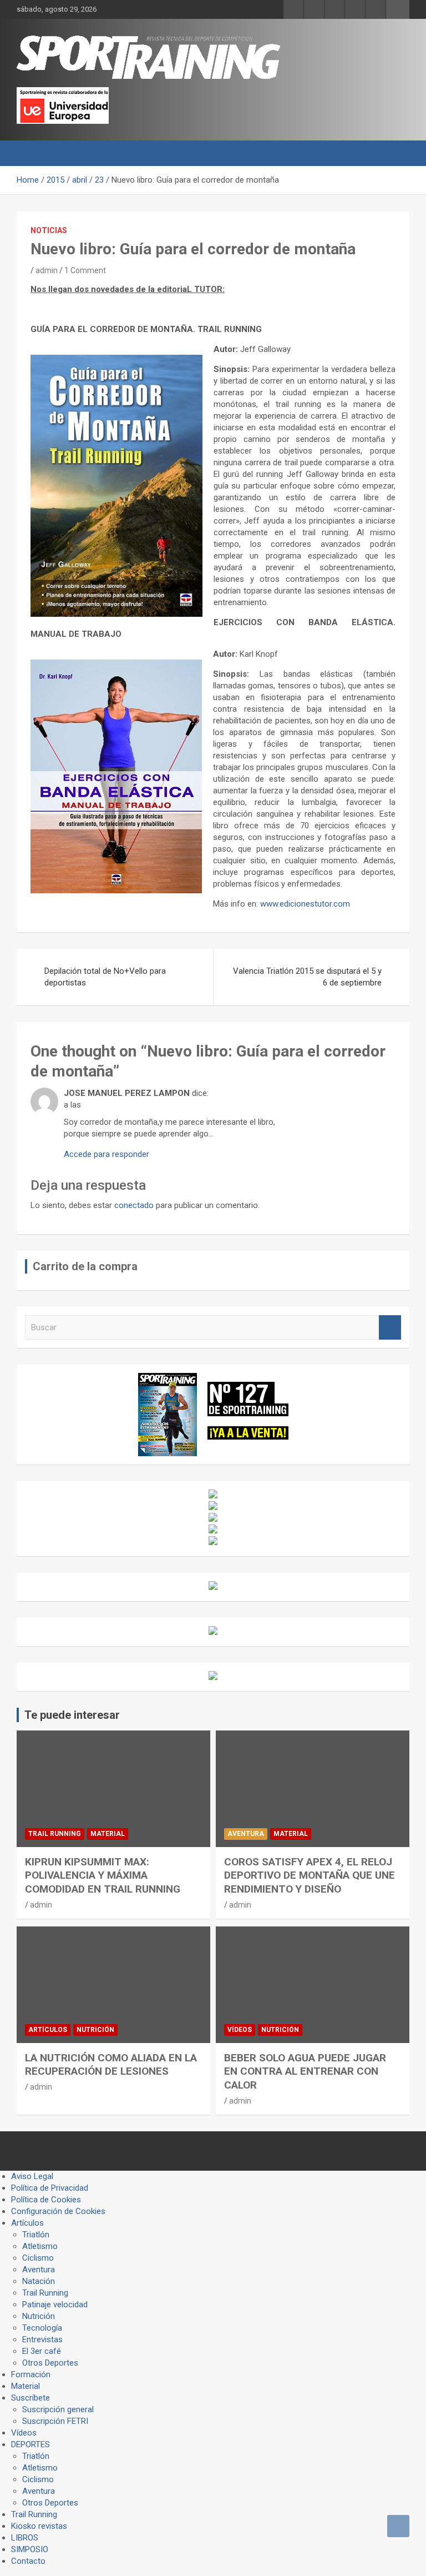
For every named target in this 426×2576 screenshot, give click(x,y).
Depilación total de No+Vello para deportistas (105, 977)
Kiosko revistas (39, 2526)
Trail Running (55, 1834)
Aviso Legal (32, 2176)
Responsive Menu (398, 9)
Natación (39, 2281)
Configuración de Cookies (58, 2211)
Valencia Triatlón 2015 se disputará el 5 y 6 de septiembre (307, 977)
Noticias (49, 230)
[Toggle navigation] (31, 153)
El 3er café (42, 2351)
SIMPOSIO (30, 2549)
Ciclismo (38, 2258)
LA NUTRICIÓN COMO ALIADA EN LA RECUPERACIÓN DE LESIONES (111, 2065)
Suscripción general (58, 2409)
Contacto (28, 2561)
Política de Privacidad (50, 2188)
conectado (134, 1205)
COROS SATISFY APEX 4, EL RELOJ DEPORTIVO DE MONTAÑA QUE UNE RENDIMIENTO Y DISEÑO (310, 1875)
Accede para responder (106, 1154)
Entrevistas (42, 2339)
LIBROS (25, 2538)
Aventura (246, 1834)
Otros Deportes (50, 2363)
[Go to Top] (398, 2526)
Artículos (48, 2030)
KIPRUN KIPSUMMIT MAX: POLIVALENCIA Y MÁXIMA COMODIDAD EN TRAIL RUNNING (103, 1875)
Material (108, 1834)
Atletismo (40, 2246)
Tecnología (42, 2328)
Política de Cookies (46, 2200)
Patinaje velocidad (55, 2305)
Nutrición (95, 2030)
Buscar (390, 1328)
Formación (31, 2374)
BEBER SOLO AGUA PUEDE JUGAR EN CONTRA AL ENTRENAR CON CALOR (305, 2071)
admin (47, 270)
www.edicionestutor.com (305, 904)
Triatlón (36, 2235)
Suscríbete (31, 2398)
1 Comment (85, 270)
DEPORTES (31, 2444)
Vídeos (240, 2030)
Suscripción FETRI (55, 2421)
